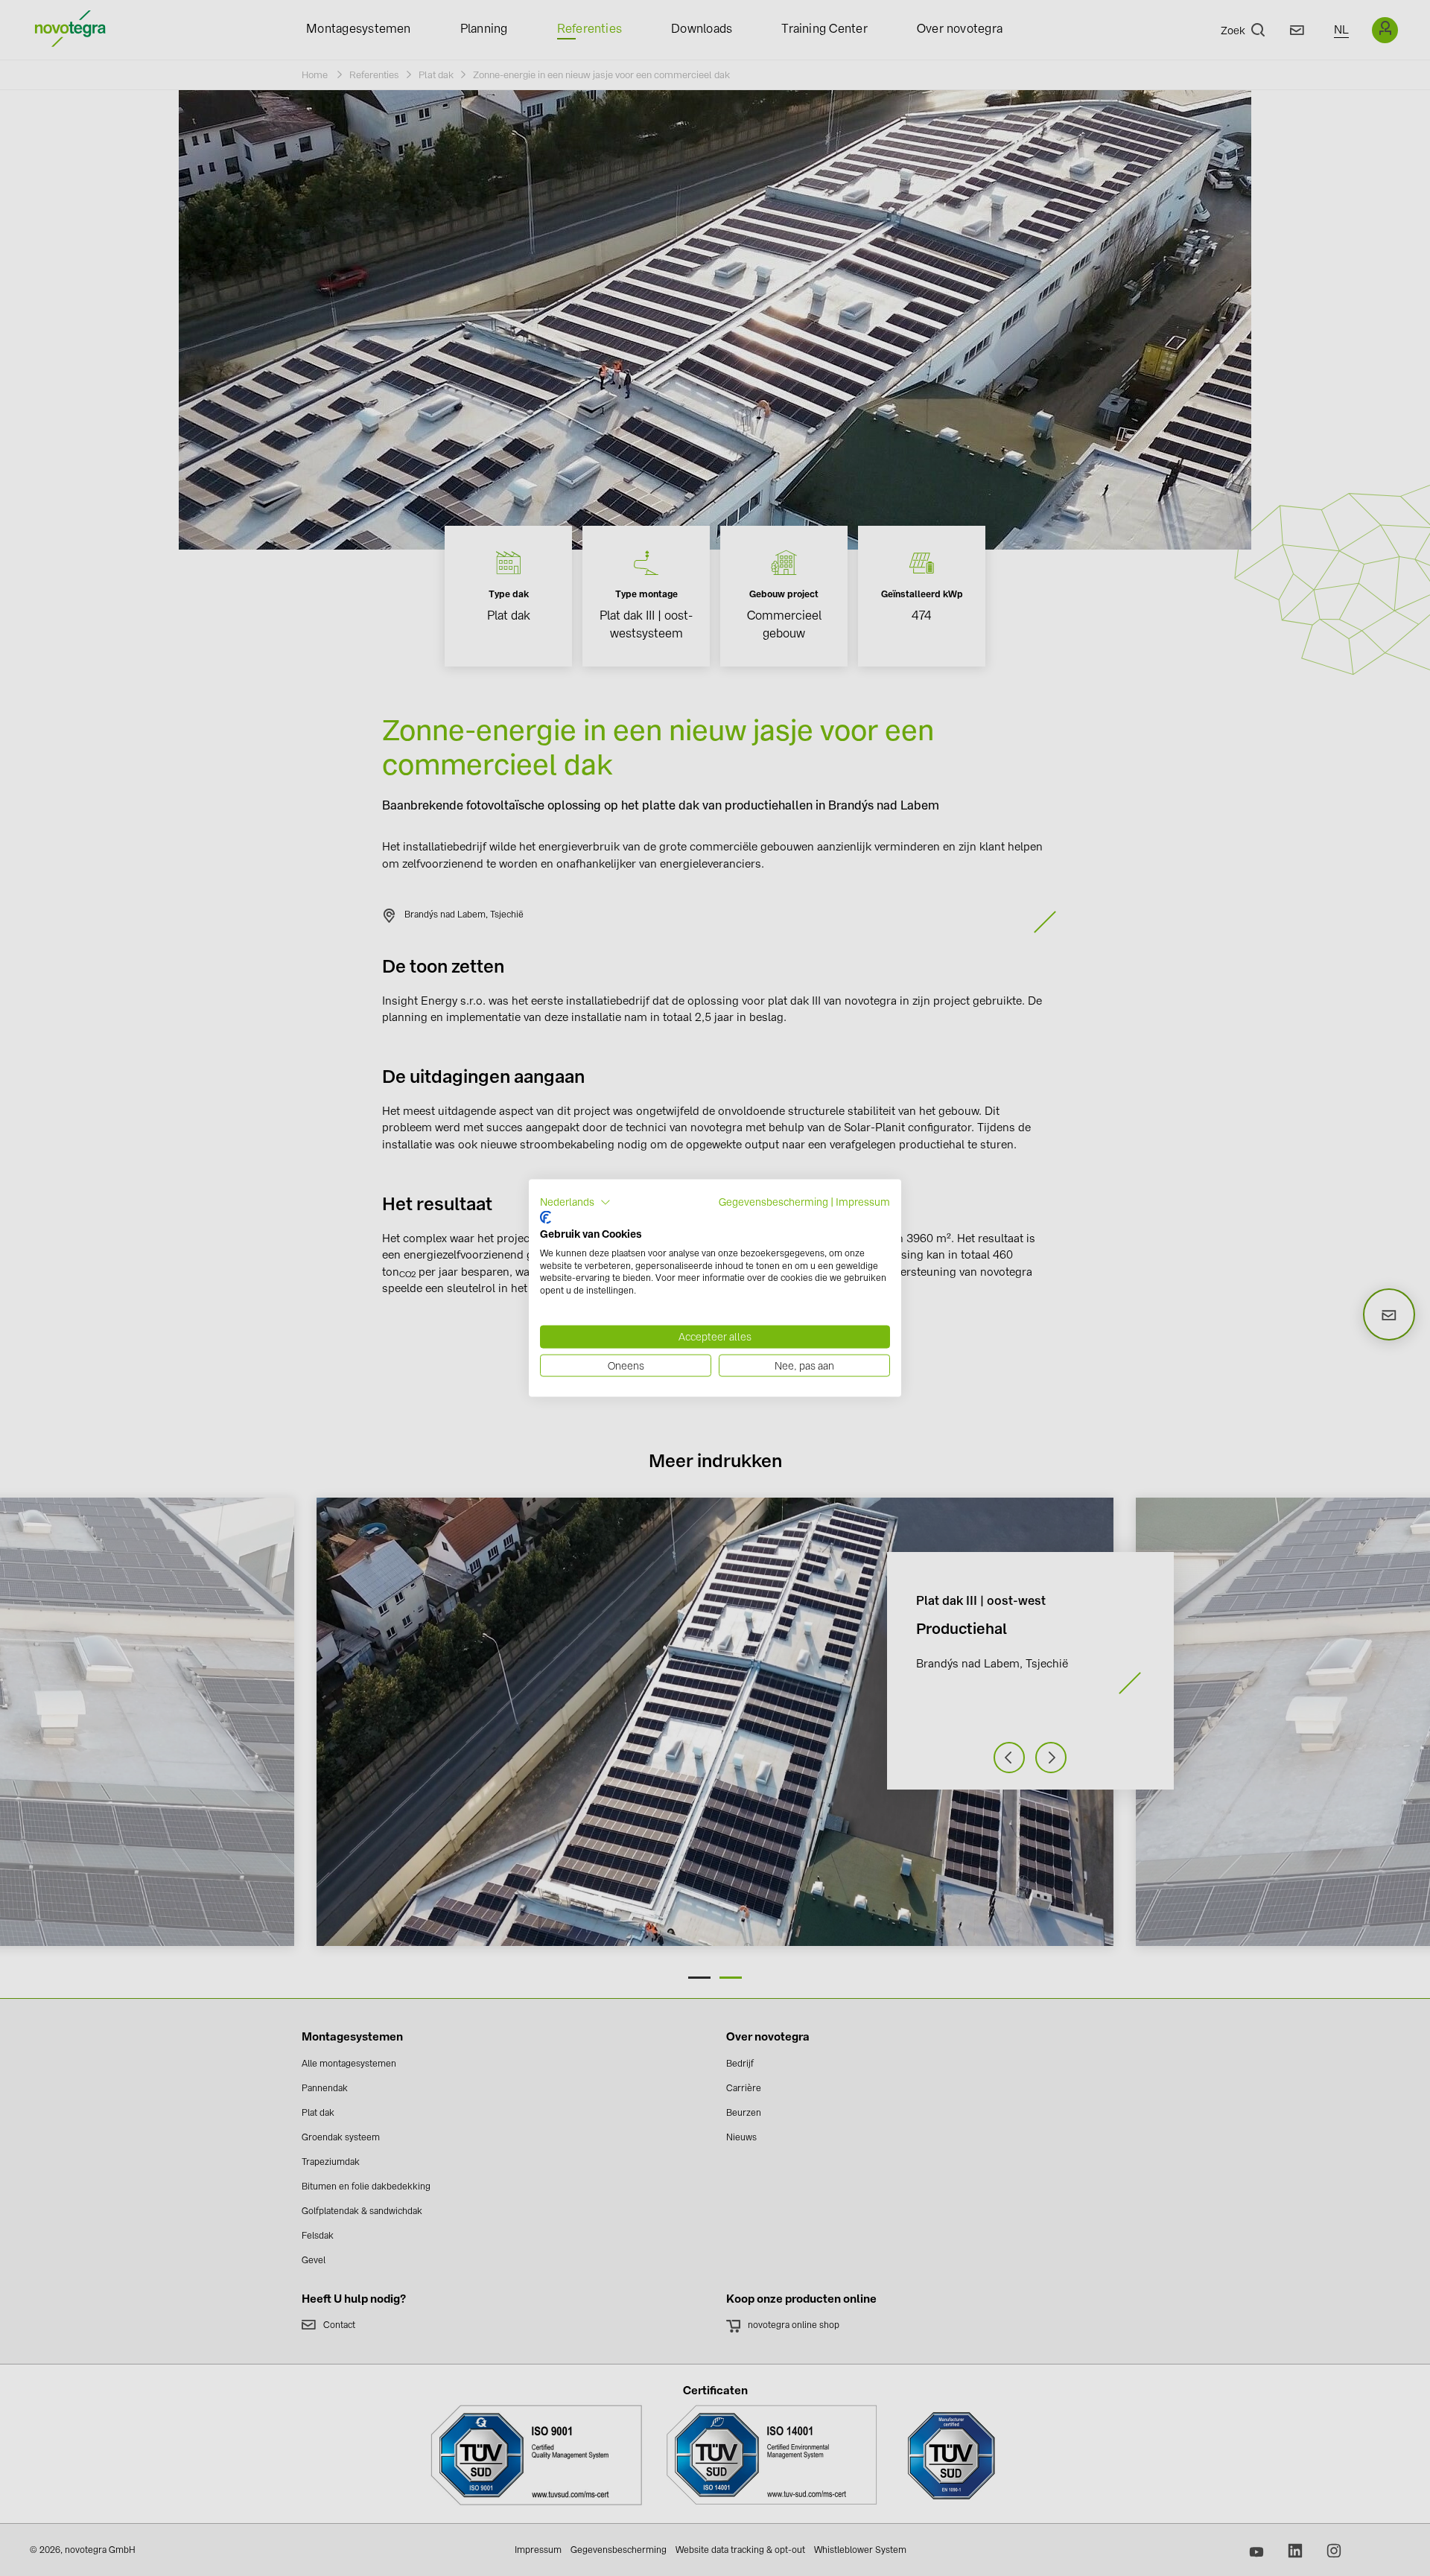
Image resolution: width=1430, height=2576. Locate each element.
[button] (575, 1202)
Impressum (863, 1201)
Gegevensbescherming (773, 1201)
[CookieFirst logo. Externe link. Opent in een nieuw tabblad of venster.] (546, 1218)
